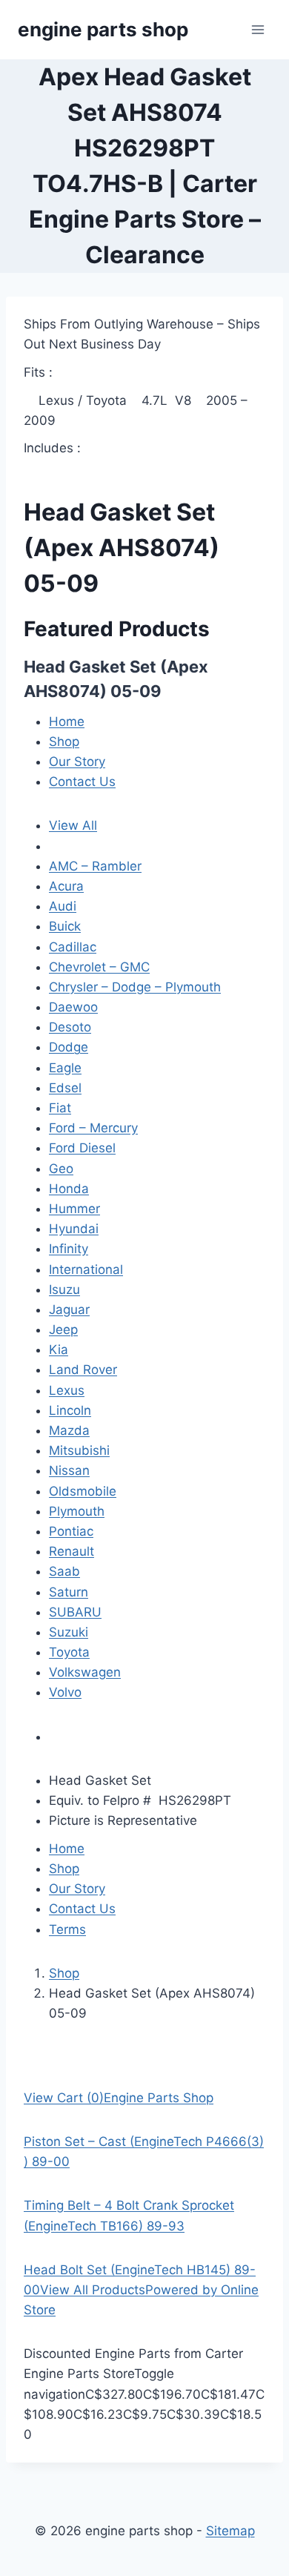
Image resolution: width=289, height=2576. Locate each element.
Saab (64, 1571)
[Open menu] (258, 29)
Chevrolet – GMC (99, 967)
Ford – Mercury (93, 1128)
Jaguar (69, 1310)
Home (67, 721)
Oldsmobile (83, 1491)
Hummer (74, 1209)
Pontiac (71, 1531)
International (86, 1269)
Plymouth (77, 1511)
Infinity (69, 1249)
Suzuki (69, 1632)
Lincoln (70, 1410)
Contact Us (82, 782)
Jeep (63, 1330)
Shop (64, 742)
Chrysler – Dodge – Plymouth (135, 987)
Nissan (69, 1470)
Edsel (65, 1088)
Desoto (70, 1027)
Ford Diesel (82, 1148)
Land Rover (83, 1370)
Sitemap (230, 2531)
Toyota (69, 1652)
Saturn (69, 1592)
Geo (61, 1169)
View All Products (93, 2290)
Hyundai (74, 1229)
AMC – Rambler (95, 866)
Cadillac (73, 947)
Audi (63, 906)
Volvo (65, 1692)
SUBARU (75, 1612)
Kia (59, 1350)
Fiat (60, 1108)
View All (73, 825)
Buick (65, 926)
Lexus (67, 1390)
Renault (72, 1551)
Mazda (69, 1430)
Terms (67, 1929)
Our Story (77, 762)
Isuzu (64, 1289)
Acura (66, 886)
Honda (69, 1189)
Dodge (69, 1047)
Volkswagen (85, 1672)
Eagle (65, 1068)
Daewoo (73, 1007)
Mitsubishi (79, 1450)
